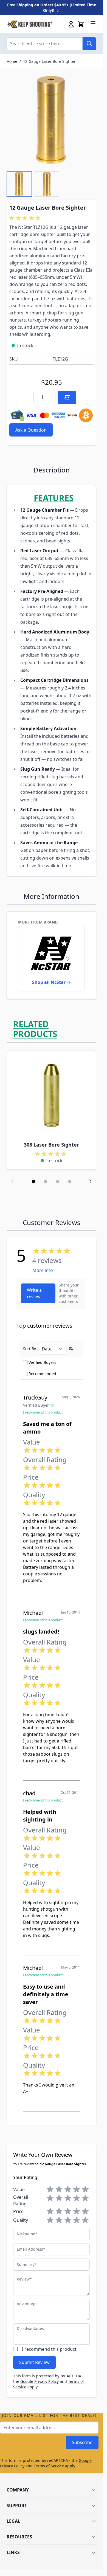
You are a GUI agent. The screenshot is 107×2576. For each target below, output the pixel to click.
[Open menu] (93, 23)
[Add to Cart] (67, 398)
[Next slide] (90, 1181)
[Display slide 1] (33, 1181)
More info (43, 1270)
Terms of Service (49, 2466)
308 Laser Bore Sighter (51, 1145)
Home (12, 61)
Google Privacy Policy (40, 2381)
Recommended (42, 1374)
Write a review (34, 1293)
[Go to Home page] (29, 24)
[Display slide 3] (58, 1181)
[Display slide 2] (46, 1181)
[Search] (89, 44)
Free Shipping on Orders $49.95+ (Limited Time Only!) (52, 8)
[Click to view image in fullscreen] (51, 120)
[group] (26, 218)
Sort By (29, 1349)
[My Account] (71, 24)
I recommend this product (49, 2349)
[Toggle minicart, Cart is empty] (81, 24)
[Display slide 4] (70, 1181)
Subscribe (82, 2442)
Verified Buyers (42, 1362)
